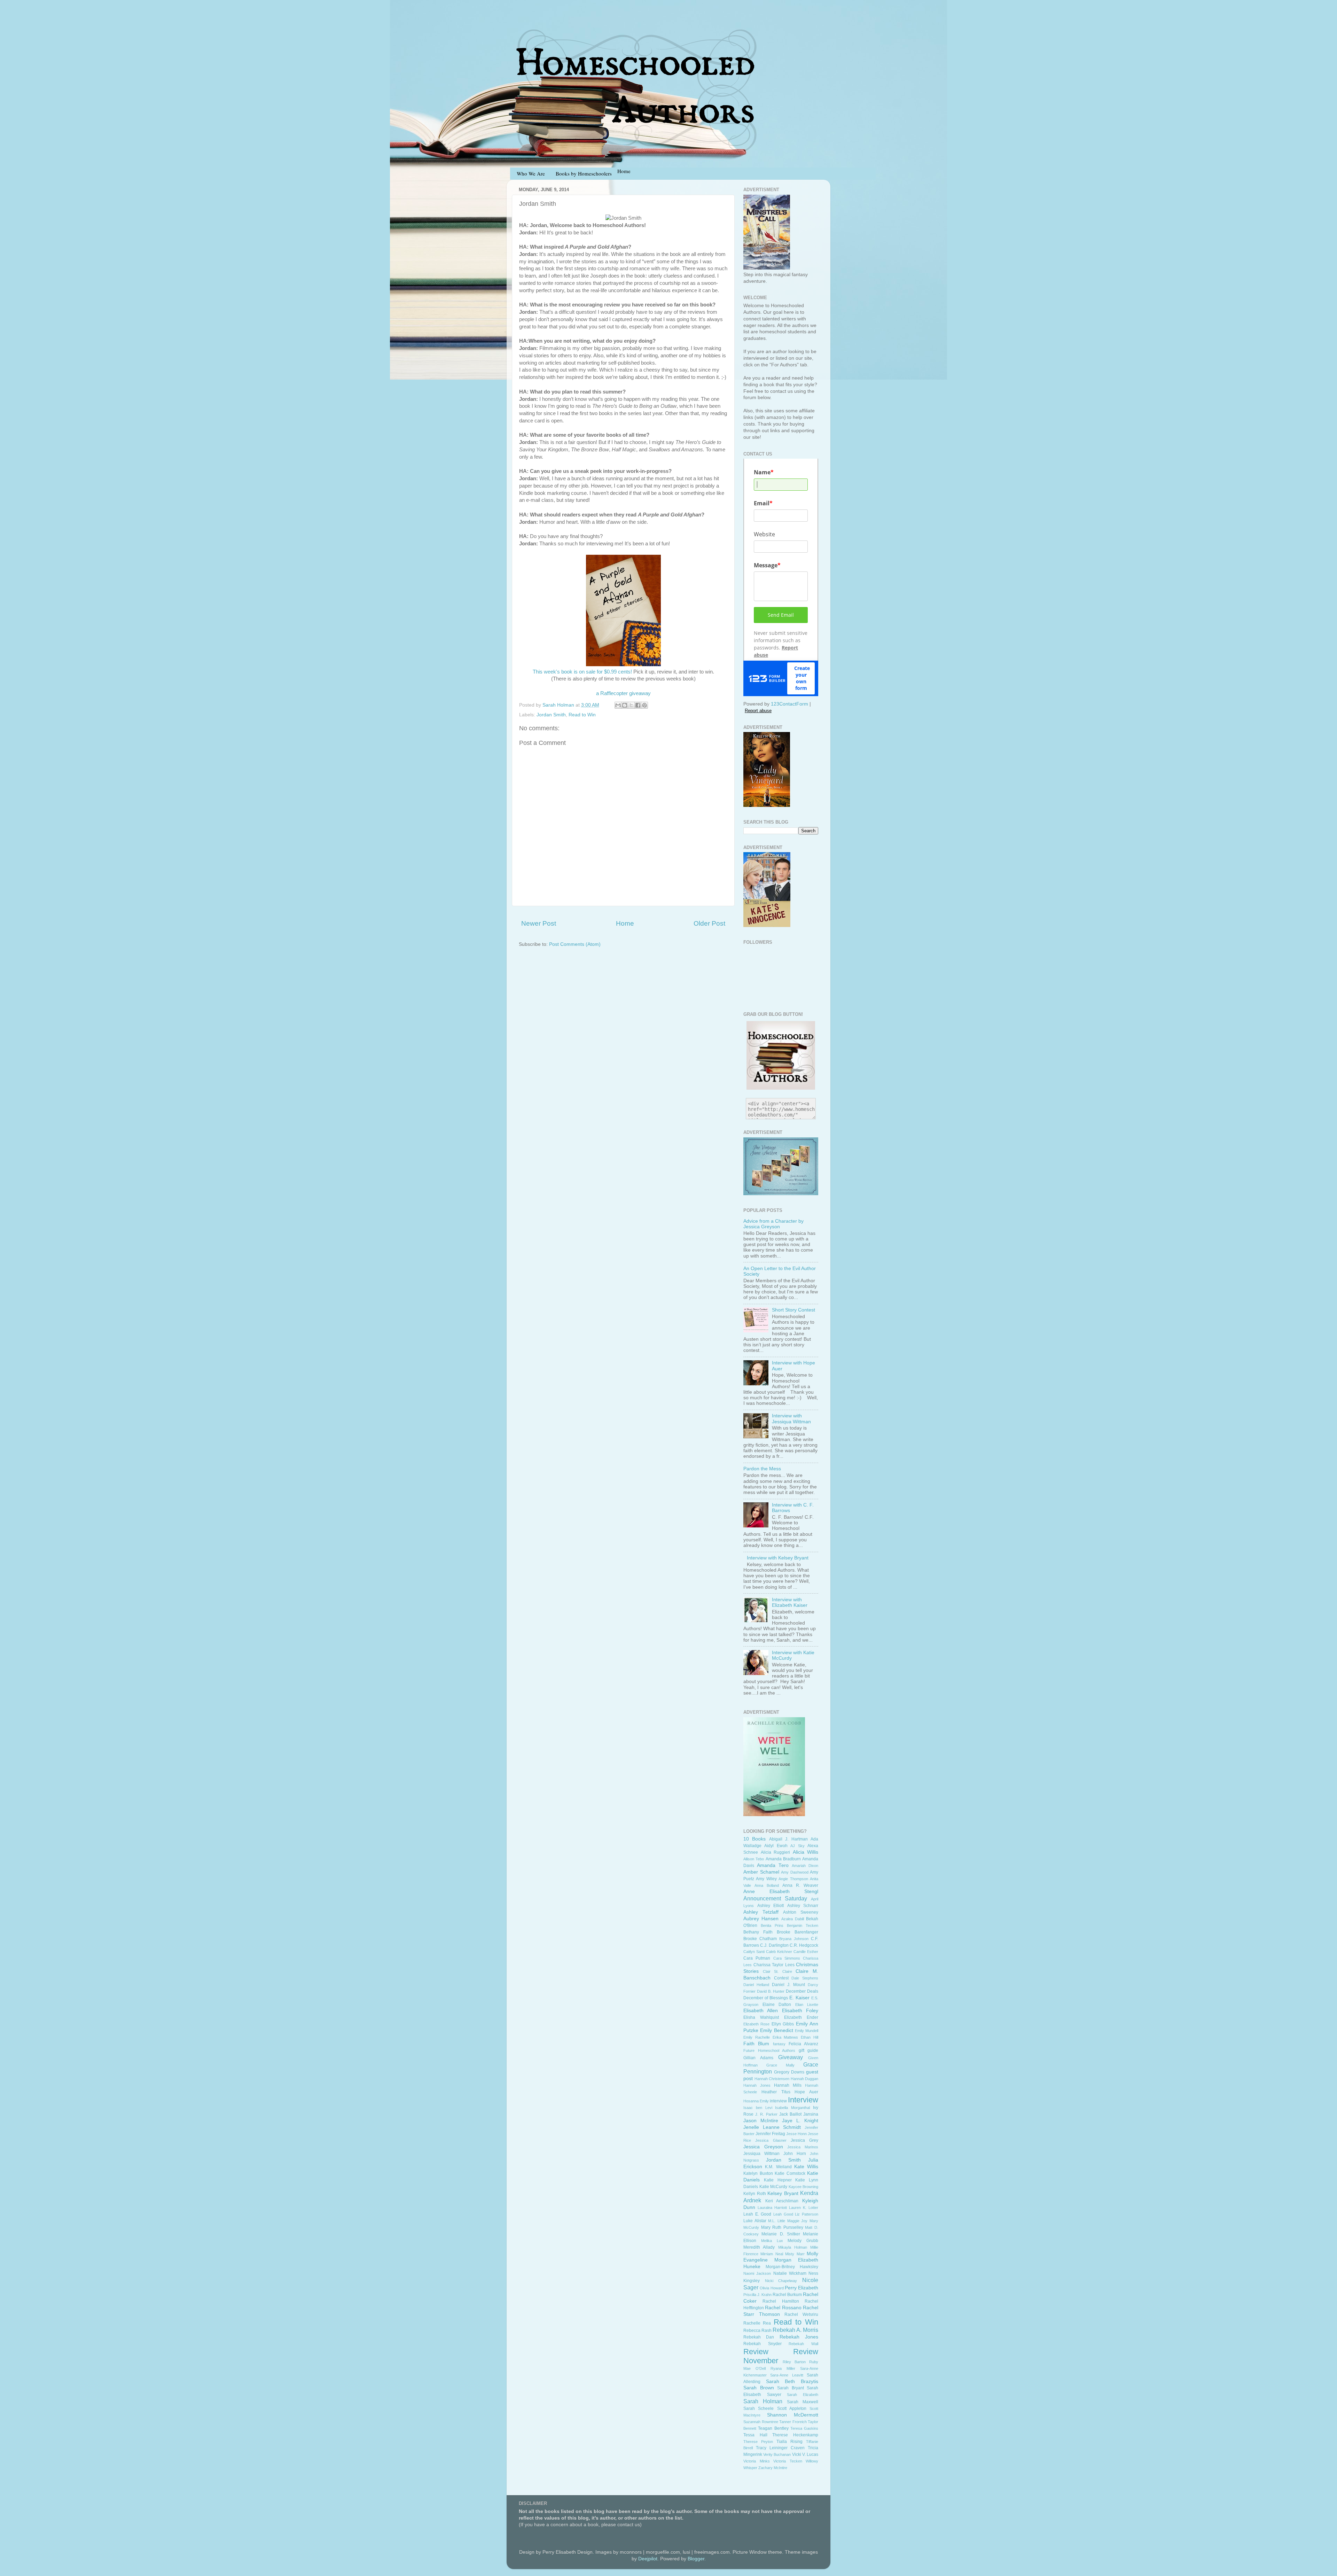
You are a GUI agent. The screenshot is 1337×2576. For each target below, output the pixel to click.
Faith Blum (756, 2044)
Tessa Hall (755, 2435)
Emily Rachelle (757, 2037)
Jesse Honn (796, 2134)
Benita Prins (772, 1925)
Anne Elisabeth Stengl (781, 1892)
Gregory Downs (789, 2072)
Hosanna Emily (756, 2101)
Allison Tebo (754, 1859)
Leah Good (783, 2214)
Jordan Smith (551, 715)
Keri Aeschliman (782, 2201)
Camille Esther (806, 1952)
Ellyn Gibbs (783, 2024)
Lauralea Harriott (772, 2208)
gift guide (809, 2050)
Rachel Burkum (787, 2295)
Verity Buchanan (777, 2454)
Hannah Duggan (805, 2079)
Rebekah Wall (803, 2344)
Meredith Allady (759, 2247)
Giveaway (791, 2057)
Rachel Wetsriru (801, 2314)
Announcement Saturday (775, 1898)
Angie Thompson (793, 1879)
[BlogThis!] (625, 705)
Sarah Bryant (791, 2388)
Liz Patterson (807, 2214)
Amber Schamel (761, 1872)
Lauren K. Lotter (804, 2208)
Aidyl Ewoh (776, 1846)
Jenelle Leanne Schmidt (772, 2127)
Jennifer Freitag (770, 2134)
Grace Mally (780, 2065)
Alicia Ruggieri (776, 1852)
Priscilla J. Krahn (757, 2295)
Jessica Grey (804, 2140)
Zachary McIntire (773, 2468)
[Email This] (618, 705)
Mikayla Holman (793, 2247)
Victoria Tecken (788, 2461)
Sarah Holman (763, 2401)
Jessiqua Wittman (761, 2154)
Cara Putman (757, 1958)
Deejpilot (648, 2559)
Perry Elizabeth (802, 2288)
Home (625, 923)
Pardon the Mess (762, 1469)
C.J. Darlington (774, 1945)
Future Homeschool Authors (769, 2050)
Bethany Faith (758, 1932)
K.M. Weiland (778, 2167)
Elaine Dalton (777, 2005)
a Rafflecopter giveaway (623, 693)
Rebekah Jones (799, 2337)
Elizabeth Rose (756, 2024)
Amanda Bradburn (783, 1859)
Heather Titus (776, 2092)
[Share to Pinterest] (644, 705)
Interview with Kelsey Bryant (778, 1558)
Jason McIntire (761, 2121)
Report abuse (758, 711)
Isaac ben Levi (758, 2108)
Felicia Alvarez (803, 2044)
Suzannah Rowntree (761, 2422)
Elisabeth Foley (800, 2011)
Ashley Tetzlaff (761, 1912)
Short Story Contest (793, 1310)
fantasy (779, 2044)
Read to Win (582, 715)
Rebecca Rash (757, 2330)
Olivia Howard (772, 2288)
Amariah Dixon (805, 1866)
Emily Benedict (776, 2030)
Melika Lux (772, 2241)
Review (756, 2352)
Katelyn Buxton (758, 2173)
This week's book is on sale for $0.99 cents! (582, 672)
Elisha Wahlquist (761, 2017)
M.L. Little (777, 2221)
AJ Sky (797, 1846)
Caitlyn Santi (754, 1952)
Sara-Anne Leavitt (787, 2375)
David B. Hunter (771, 1991)
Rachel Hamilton (781, 2301)
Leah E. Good (757, 2214)
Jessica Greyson (763, 2147)
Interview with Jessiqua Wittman (791, 1419)
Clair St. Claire (777, 1971)
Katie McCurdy (773, 2187)
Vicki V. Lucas (805, 2454)
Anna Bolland (767, 1885)
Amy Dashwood (795, 1872)
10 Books (754, 1839)
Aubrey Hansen (761, 1919)
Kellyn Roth (755, 2194)
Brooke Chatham (760, 1939)
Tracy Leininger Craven (780, 2448)
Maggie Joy (797, 2221)
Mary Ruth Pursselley (782, 2227)
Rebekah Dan (759, 2337)
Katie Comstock (790, 2173)
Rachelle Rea (757, 2323)
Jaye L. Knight (800, 2121)
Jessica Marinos (803, 2147)
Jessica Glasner (771, 2140)
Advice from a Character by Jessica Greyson (773, 1224)
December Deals (802, 1991)
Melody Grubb (803, 2241)
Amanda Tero (773, 1865)
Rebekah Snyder (763, 2344)
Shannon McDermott (793, 2415)
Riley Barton (794, 2362)
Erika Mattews (785, 2037)
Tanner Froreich (793, 2422)
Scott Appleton (792, 2408)
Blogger (696, 2559)
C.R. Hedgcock (804, 1945)
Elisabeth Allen (761, 2011)
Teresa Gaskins (804, 2428)
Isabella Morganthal (792, 2108)
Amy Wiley (766, 1879)
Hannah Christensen (772, 2079)
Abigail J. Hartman (788, 1839)
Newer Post (539, 923)
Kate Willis (806, 2167)
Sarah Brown (759, 2388)
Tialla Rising (789, 2442)
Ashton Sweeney (801, 1912)
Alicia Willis (806, 1852)
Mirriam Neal (772, 2254)
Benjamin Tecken (803, 1925)
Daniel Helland (756, 1985)
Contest (781, 1978)
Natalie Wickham (790, 2273)
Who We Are (531, 173)
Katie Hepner (778, 2180)
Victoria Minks (757, 2461)
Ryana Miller (783, 2368)
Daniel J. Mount (788, 1985)
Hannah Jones (757, 2085)
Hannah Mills (788, 2085)
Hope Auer (806, 2092)
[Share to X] (631, 705)
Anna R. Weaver (800, 1885)
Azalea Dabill (793, 1919)
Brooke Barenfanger (797, 1932)
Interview (803, 2100)
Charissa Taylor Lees (774, 1965)
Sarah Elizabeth (803, 2395)
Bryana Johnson (794, 1939)
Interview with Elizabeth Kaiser (790, 1602)
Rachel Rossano (783, 2308)
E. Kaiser (799, 1998)
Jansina (811, 2114)
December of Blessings (766, 1998)
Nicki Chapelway (781, 2281)
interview (778, 2101)
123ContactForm (789, 704)
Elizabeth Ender (801, 2017)
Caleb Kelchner (779, 1952)
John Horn (795, 2154)
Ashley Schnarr (803, 1906)
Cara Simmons (787, 1958)
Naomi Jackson (757, 2273)
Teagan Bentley (773, 2428)
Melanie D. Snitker (781, 2234)
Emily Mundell (807, 2031)
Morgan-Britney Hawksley (792, 2267)
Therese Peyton (758, 2442)
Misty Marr (795, 2254)
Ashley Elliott (771, 1906)
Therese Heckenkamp (795, 2435)
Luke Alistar (755, 2221)
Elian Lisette (807, 2005)
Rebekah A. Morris (795, 2330)
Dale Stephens (805, 1978)
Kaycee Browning (804, 2187)
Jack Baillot (790, 2114)
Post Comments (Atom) (575, 944)
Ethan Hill (810, 2037)
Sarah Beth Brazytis (792, 2382)
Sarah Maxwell (803, 2402)
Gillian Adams (758, 2058)
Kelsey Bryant (783, 2193)
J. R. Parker (766, 2114)
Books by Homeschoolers (584, 173)
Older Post (709, 923)
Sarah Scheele (759, 2408)
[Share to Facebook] (638, 705)
